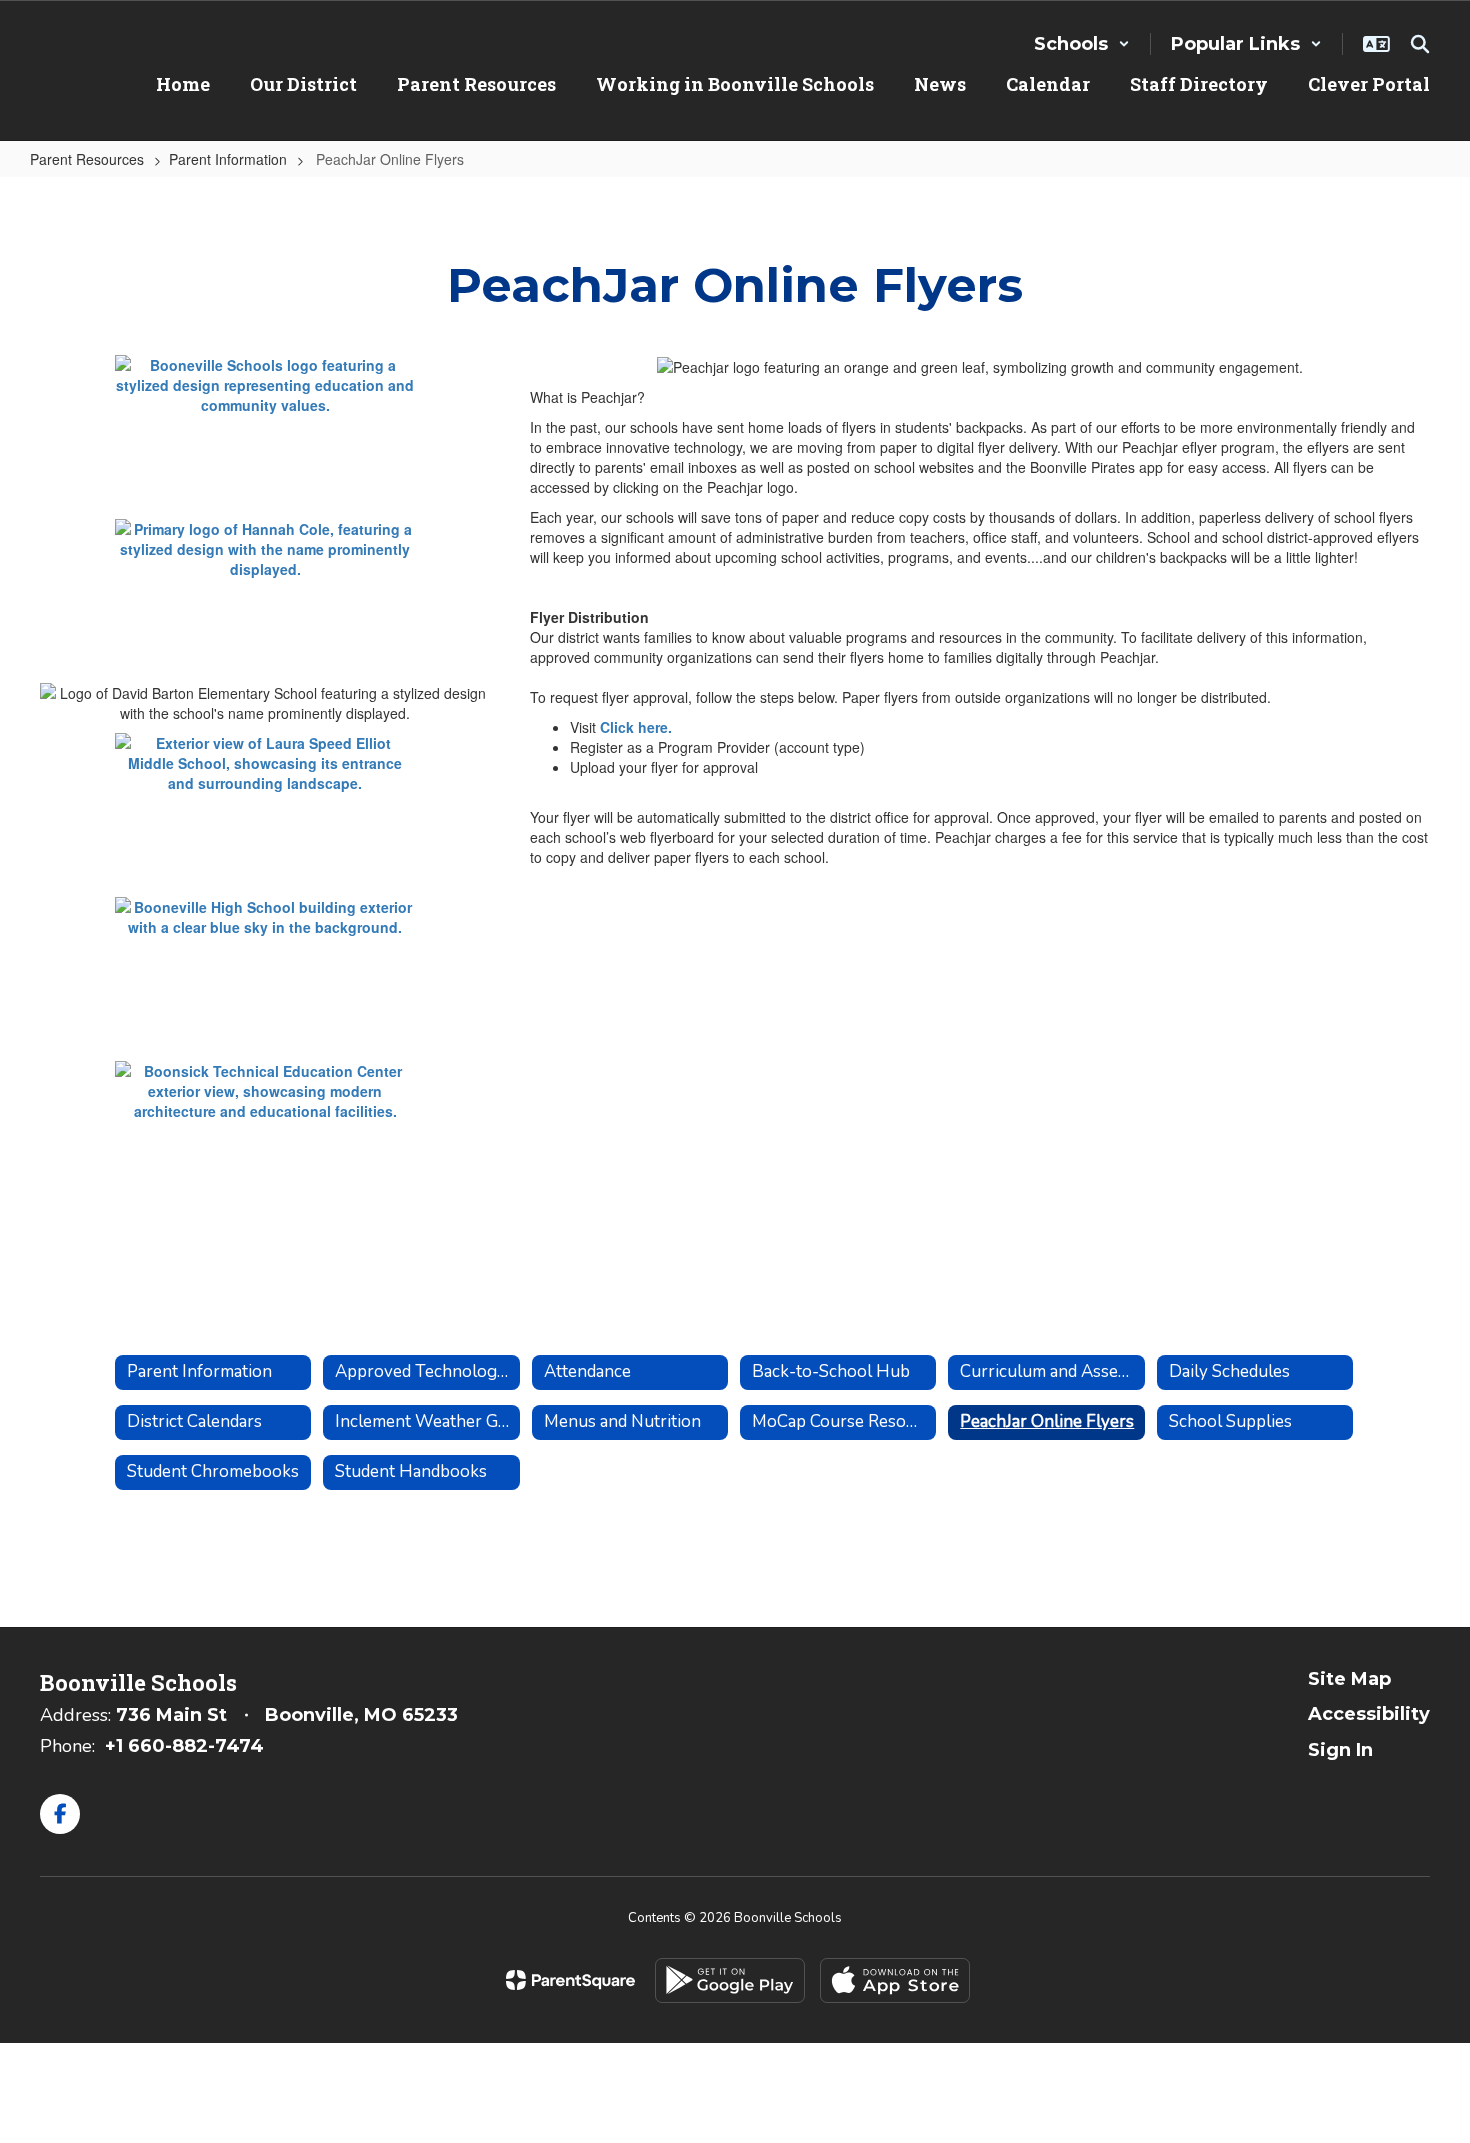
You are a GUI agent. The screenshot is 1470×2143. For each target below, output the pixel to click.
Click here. (636, 727)
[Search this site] (1420, 44)
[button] (1082, 44)
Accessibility (1369, 1714)
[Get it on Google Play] (730, 1980)
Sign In (1340, 1750)
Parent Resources (87, 159)
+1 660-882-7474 (184, 1746)
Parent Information (228, 159)
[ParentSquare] (570, 1980)
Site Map (1349, 1679)
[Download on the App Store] (895, 1980)
